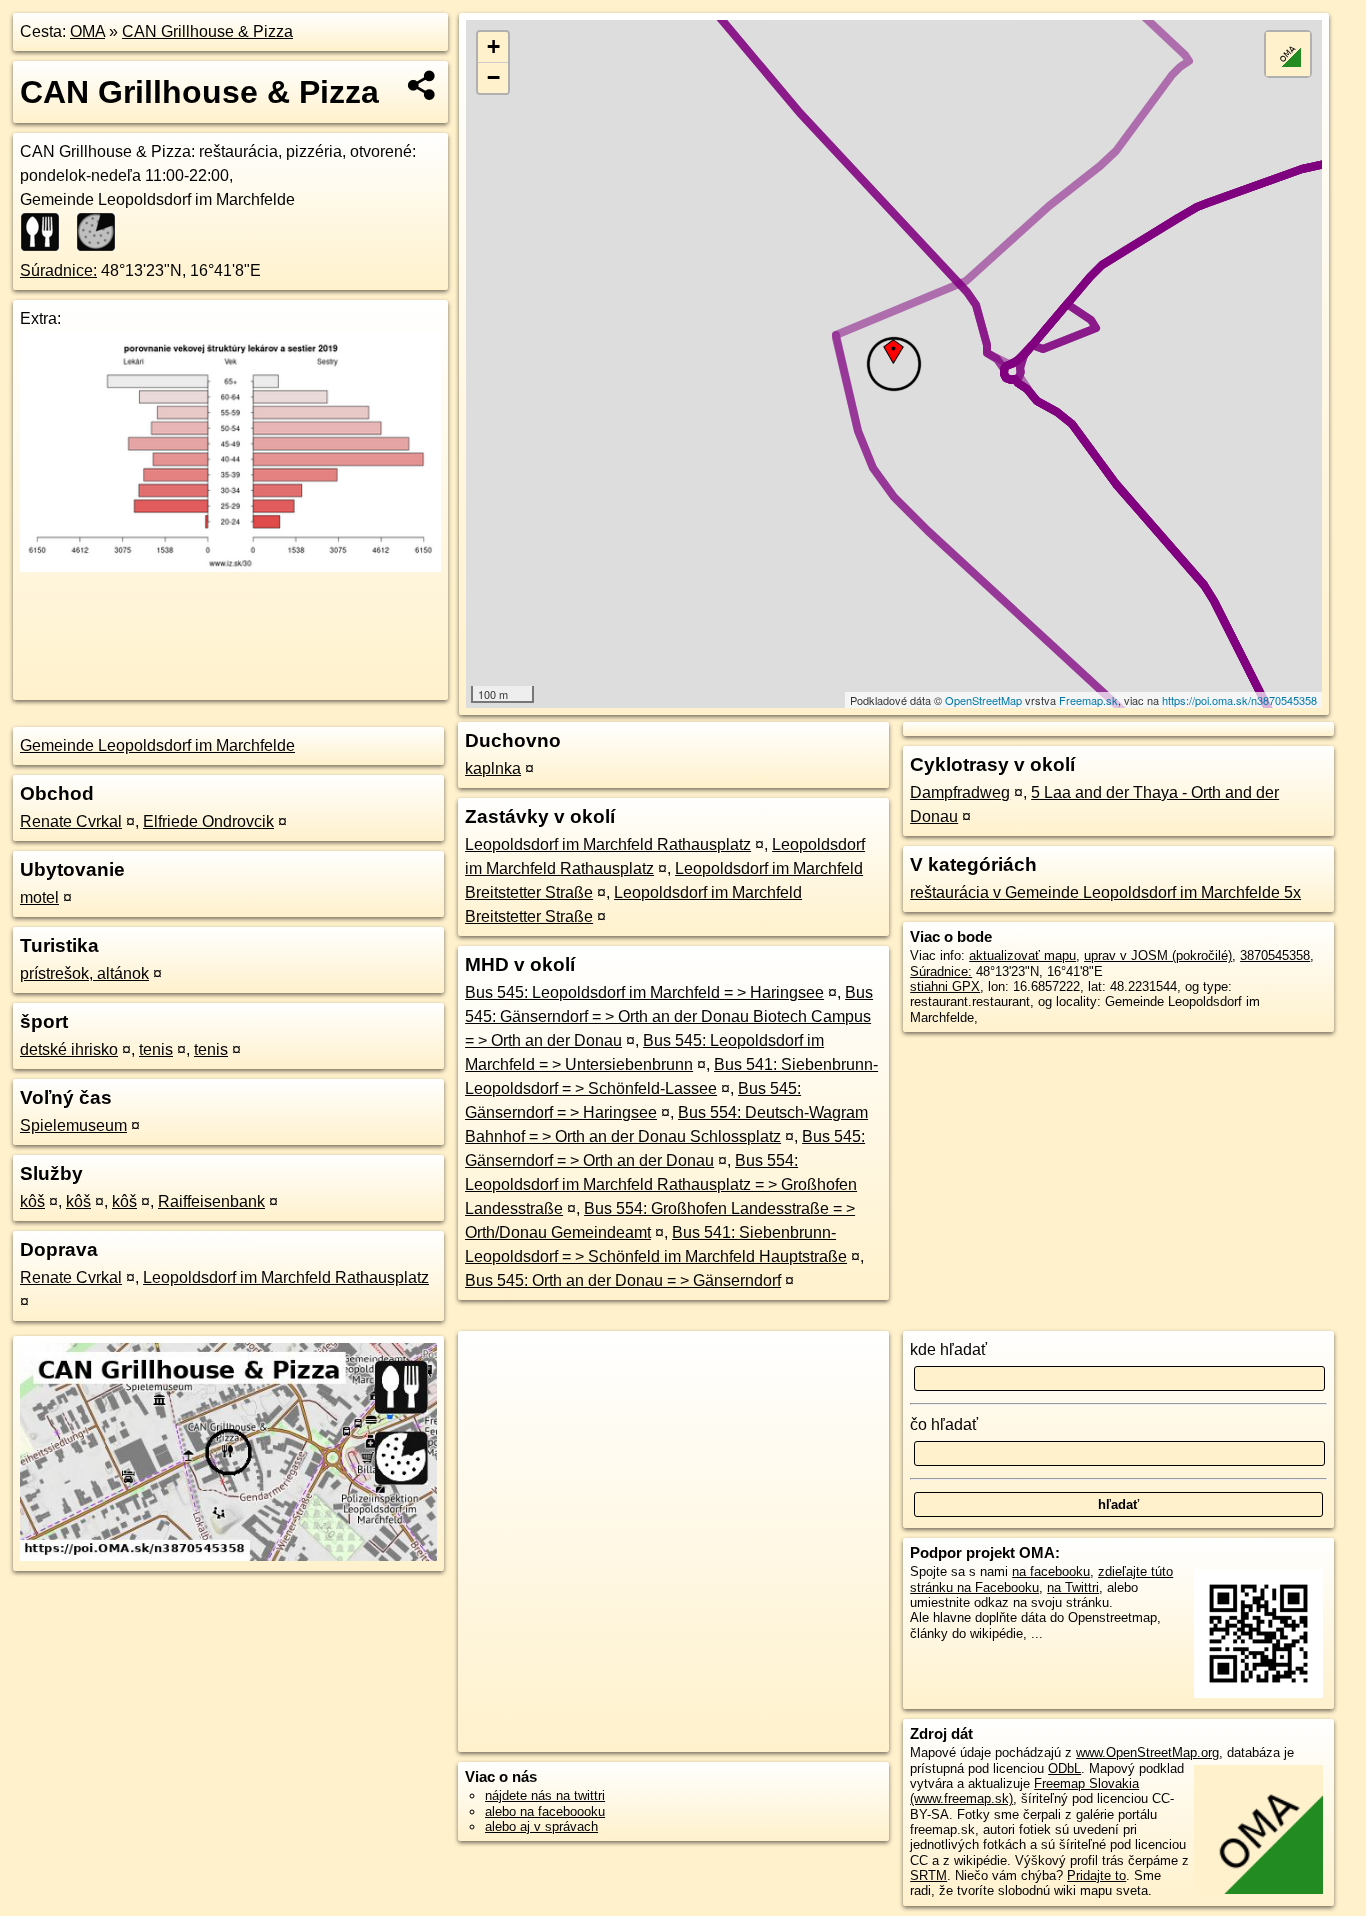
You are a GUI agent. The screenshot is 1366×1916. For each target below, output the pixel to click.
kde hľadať (948, 1349)
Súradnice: (58, 270)
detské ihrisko (69, 1049)
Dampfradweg (960, 792)
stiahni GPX (945, 986)
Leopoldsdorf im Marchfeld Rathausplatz (286, 1277)
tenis (156, 1049)
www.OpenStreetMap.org (1147, 1752)
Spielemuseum (73, 1125)
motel (39, 897)
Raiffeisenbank (211, 1201)
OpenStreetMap (983, 700)
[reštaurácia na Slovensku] (46, 232)
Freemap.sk (1088, 700)
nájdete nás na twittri (545, 1795)
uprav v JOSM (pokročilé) (1158, 955)
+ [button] (493, 46)
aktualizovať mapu (1022, 955)
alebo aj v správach (541, 1826)
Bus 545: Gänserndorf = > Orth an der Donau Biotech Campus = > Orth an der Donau (669, 1016)
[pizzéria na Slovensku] (102, 232)
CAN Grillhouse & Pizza (207, 31)
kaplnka (493, 768)
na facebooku (1051, 1571)
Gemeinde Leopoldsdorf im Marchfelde (157, 745)
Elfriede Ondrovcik (208, 821)
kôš (32, 1201)
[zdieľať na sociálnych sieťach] (422, 85)
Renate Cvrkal (71, 821)
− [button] (493, 77)
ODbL (1064, 1768)
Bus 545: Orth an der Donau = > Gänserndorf (623, 1280)
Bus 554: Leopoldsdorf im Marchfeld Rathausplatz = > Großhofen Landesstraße (661, 1184)
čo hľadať (944, 1424)
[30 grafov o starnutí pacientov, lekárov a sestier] (230, 566)
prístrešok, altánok (84, 973)
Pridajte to (1096, 1875)
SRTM (928, 1875)
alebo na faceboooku (545, 1811)
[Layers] (1288, 54)
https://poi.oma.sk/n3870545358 (1239, 700)
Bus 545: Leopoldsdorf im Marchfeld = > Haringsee (644, 992)
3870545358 (1275, 955)
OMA (87, 31)
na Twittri (1073, 1587)
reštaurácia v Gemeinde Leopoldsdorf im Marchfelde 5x (1105, 892)
